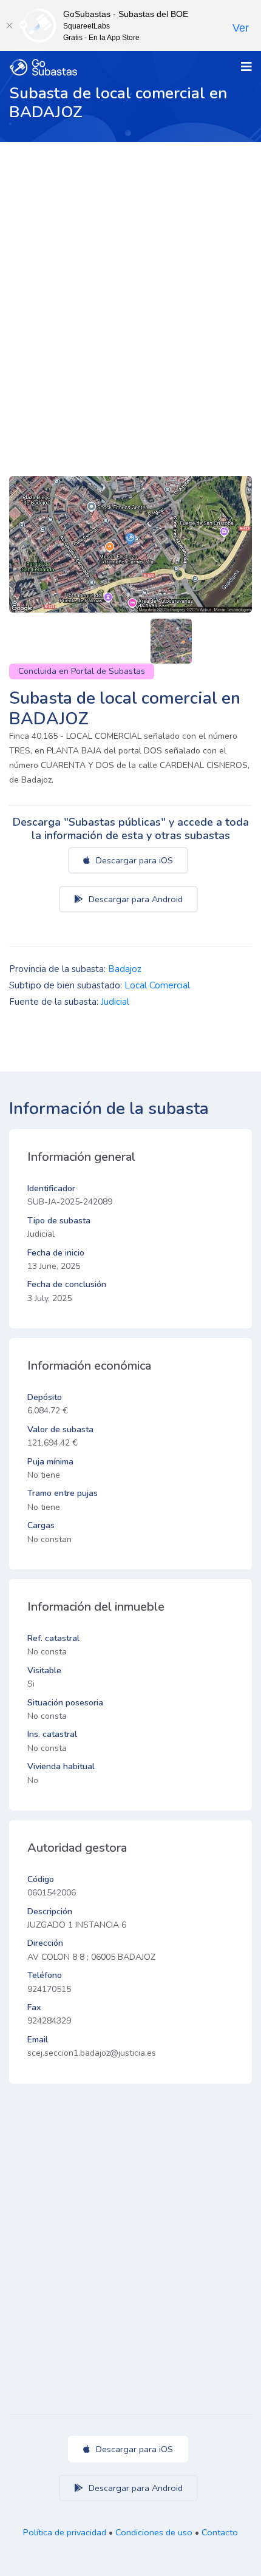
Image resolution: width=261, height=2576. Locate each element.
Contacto (220, 2532)
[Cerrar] (9, 25)
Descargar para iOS (133, 860)
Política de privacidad (65, 2532)
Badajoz (125, 969)
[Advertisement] (130, 279)
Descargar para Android (134, 899)
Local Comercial (157, 985)
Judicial (115, 1002)
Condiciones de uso (154, 2532)
